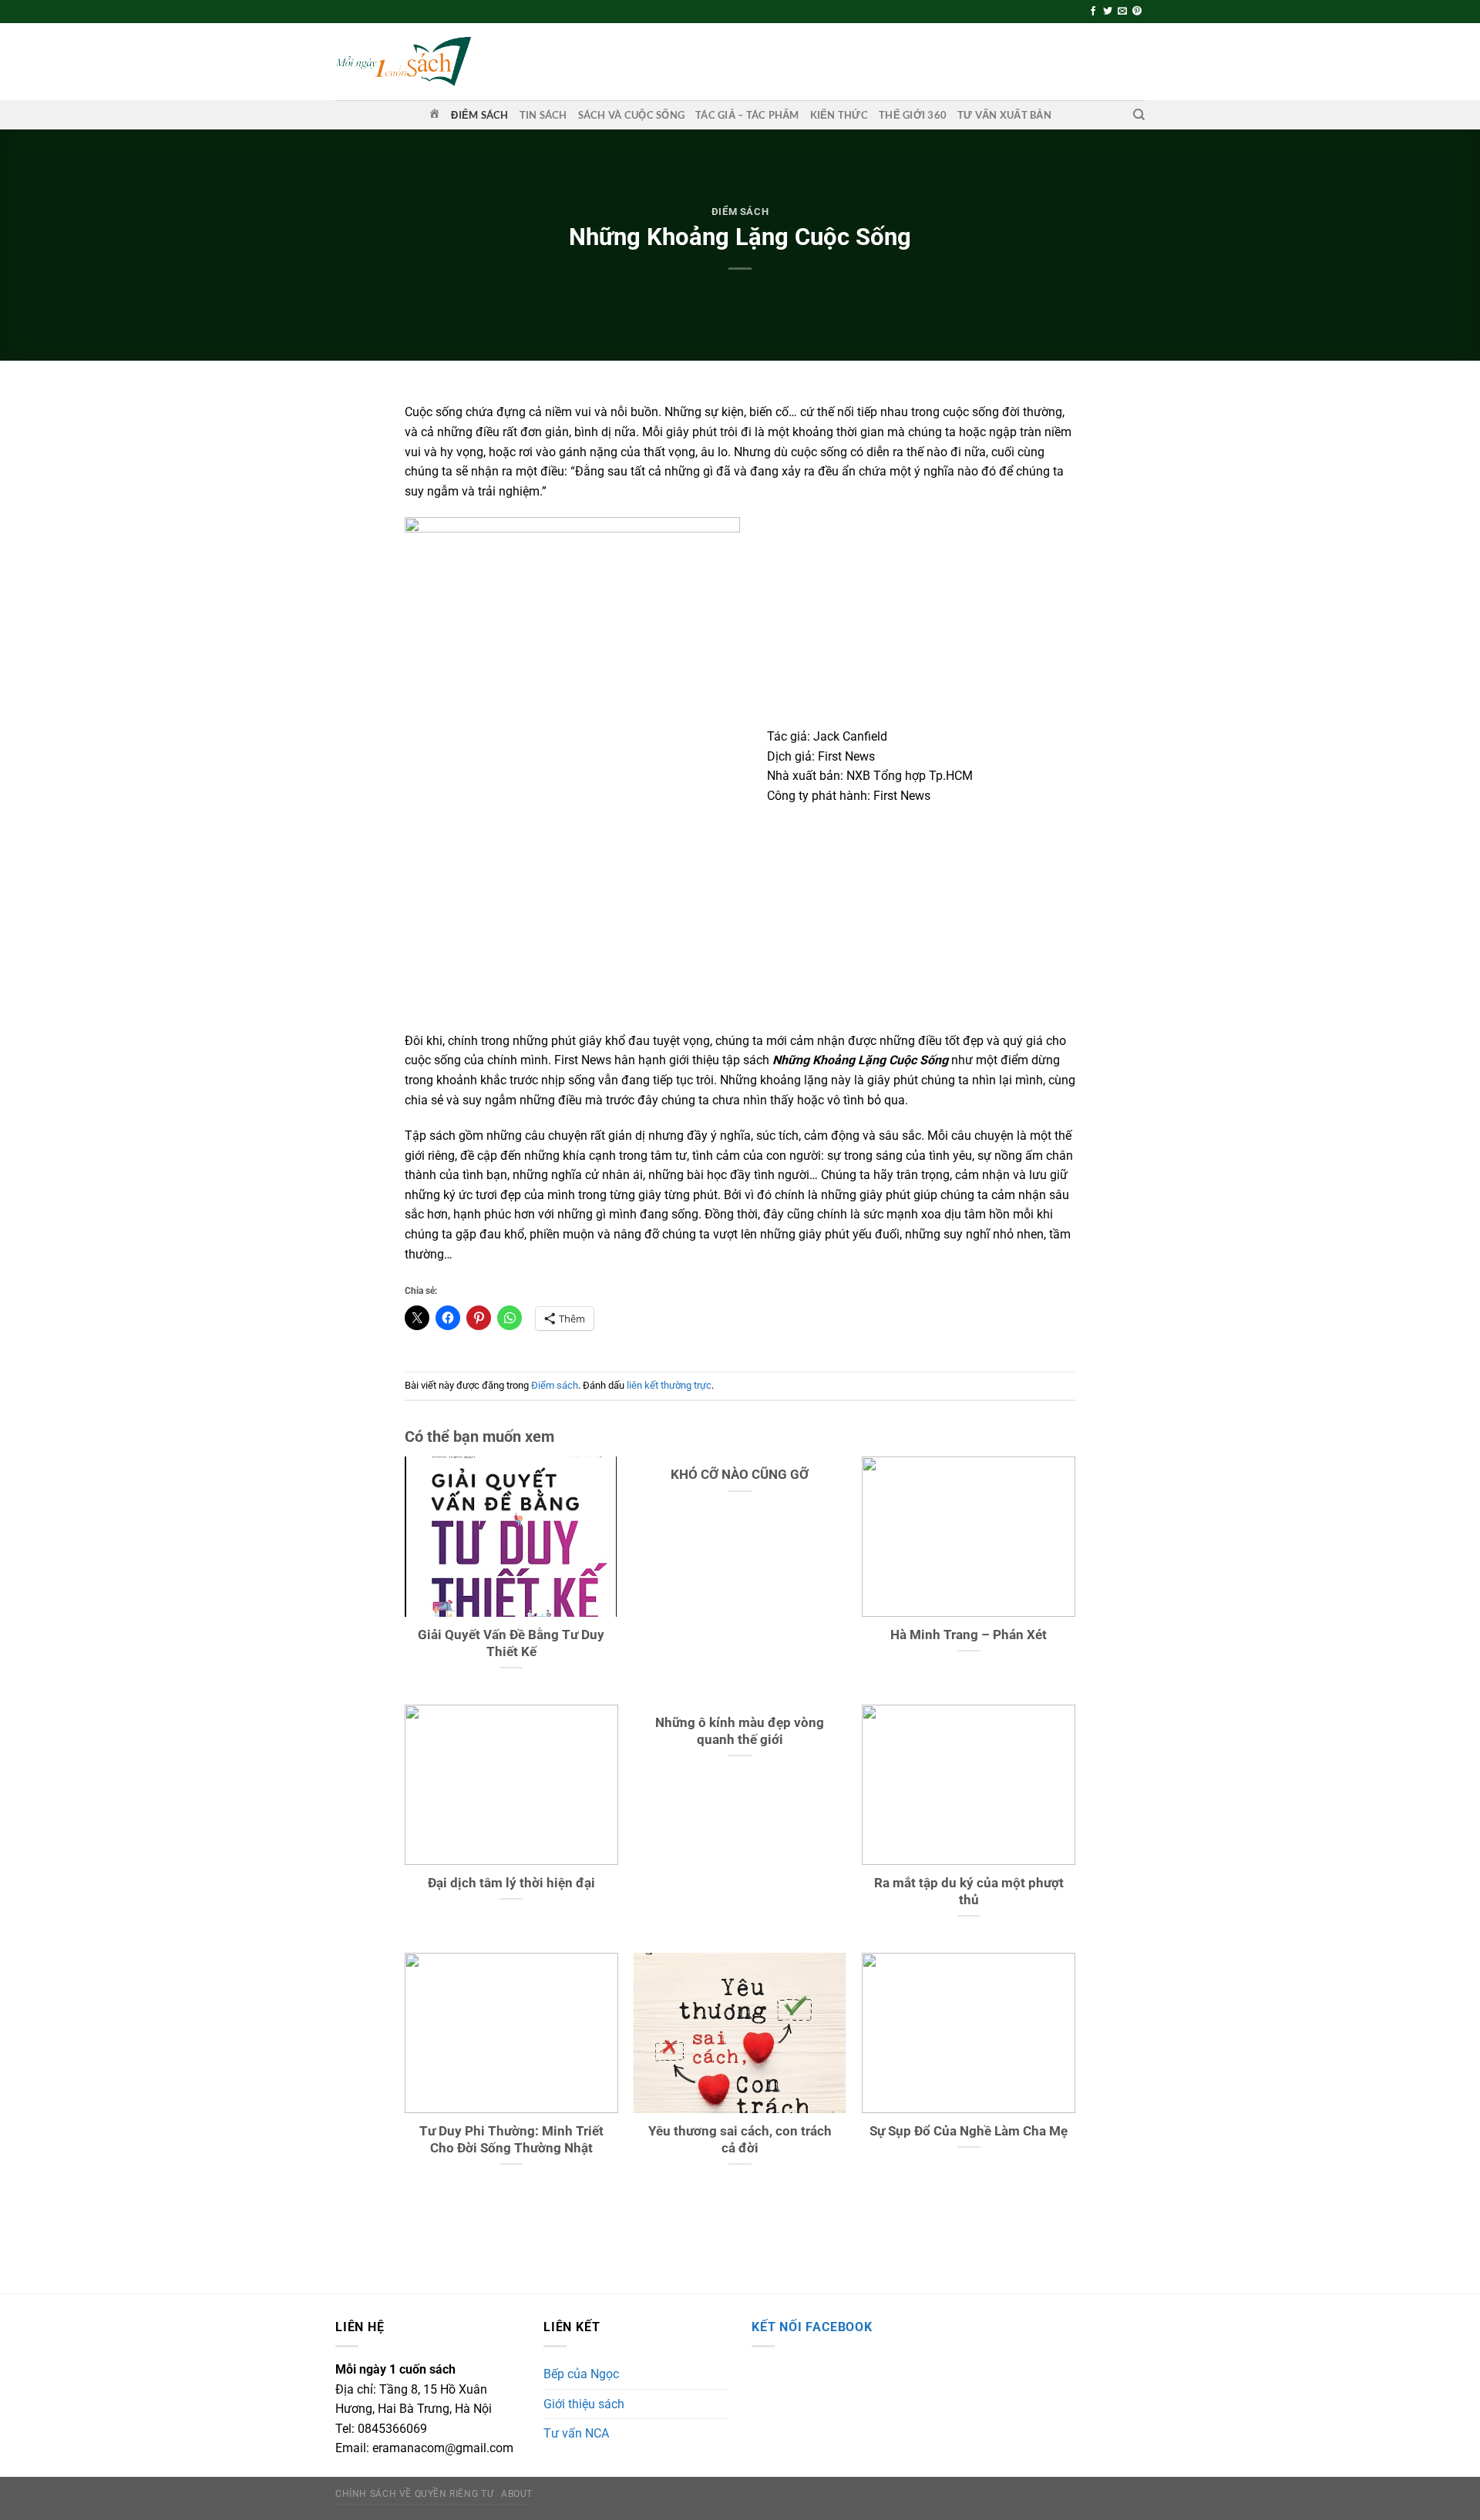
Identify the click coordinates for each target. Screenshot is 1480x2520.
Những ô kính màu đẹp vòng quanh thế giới (740, 1731)
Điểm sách (479, 115)
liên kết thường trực (669, 1385)
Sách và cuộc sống (631, 115)
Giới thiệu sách (584, 2404)
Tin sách (543, 115)
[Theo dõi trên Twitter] (1108, 12)
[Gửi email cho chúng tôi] (1122, 12)
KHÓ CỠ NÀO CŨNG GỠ (740, 1475)
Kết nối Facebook (812, 2327)
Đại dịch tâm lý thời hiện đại (511, 1883)
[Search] (1139, 115)
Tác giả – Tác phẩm (747, 115)
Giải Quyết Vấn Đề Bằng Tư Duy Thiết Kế (511, 1643)
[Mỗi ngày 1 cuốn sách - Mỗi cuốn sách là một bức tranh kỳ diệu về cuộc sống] (403, 61)
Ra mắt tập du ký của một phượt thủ (969, 1892)
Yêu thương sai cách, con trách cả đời (740, 2140)
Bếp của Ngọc (581, 2374)
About (517, 2494)
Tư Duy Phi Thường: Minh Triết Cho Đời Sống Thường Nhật (511, 2140)
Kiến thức (839, 115)
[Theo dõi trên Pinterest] (1137, 12)
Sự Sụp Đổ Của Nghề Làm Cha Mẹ (969, 2131)
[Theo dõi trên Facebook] (1093, 12)
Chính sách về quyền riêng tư (414, 2494)
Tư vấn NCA (576, 2433)
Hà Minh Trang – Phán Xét (969, 1635)
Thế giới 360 (913, 115)
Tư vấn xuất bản (1004, 115)
